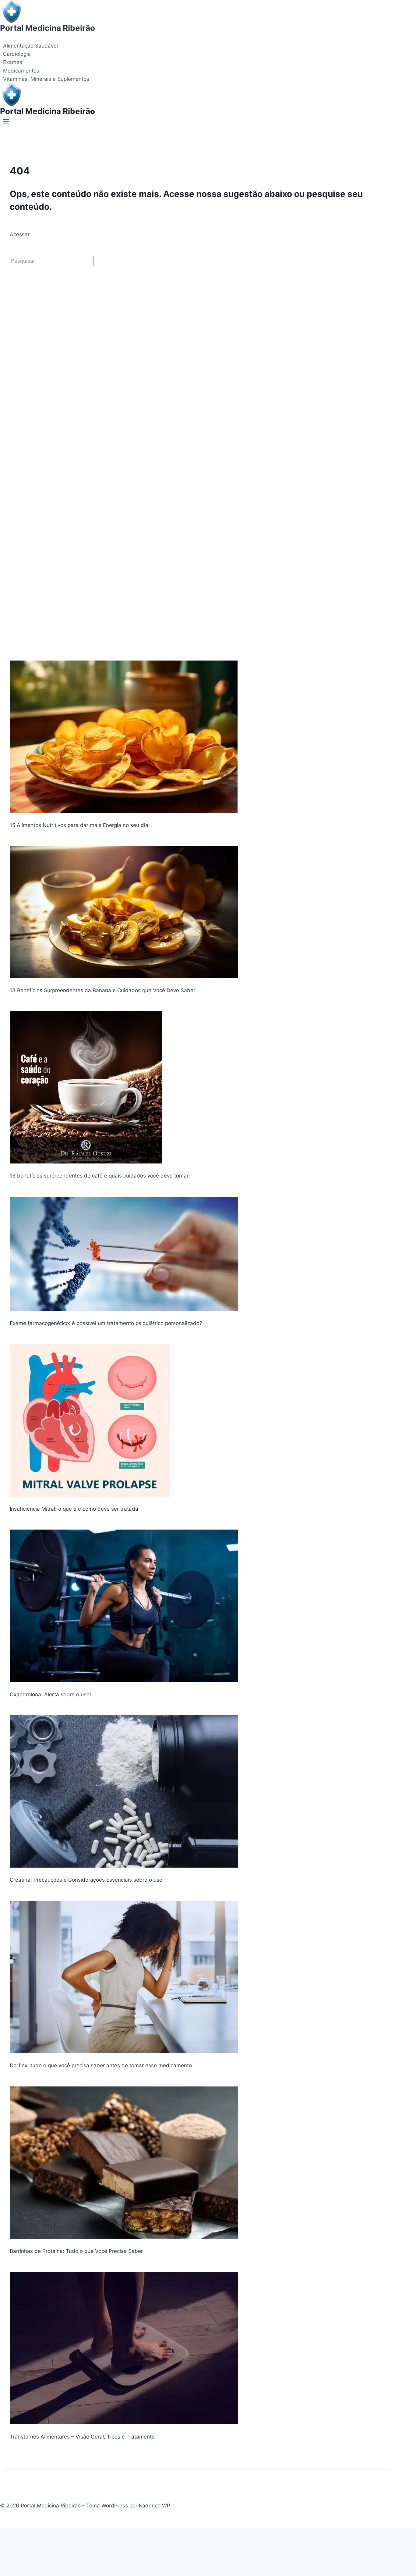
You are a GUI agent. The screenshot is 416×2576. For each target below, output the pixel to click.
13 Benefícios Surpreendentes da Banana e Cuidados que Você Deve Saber (102, 990)
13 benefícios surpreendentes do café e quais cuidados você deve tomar (99, 1176)
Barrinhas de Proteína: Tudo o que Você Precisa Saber (76, 2251)
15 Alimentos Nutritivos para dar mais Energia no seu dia (79, 825)
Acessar (20, 234)
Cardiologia (17, 54)
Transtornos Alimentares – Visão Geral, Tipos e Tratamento (82, 2437)
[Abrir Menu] (6, 123)
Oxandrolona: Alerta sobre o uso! (50, 1694)
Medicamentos (21, 71)
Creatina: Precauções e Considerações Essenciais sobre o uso (86, 1880)
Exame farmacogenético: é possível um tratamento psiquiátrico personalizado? (106, 1323)
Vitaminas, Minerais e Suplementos (46, 79)
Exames (13, 62)
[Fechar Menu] (1, 2534)
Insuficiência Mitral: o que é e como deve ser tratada (74, 1509)
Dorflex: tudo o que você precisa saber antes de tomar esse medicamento (101, 2065)
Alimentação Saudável (30, 46)
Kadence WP (155, 2506)
